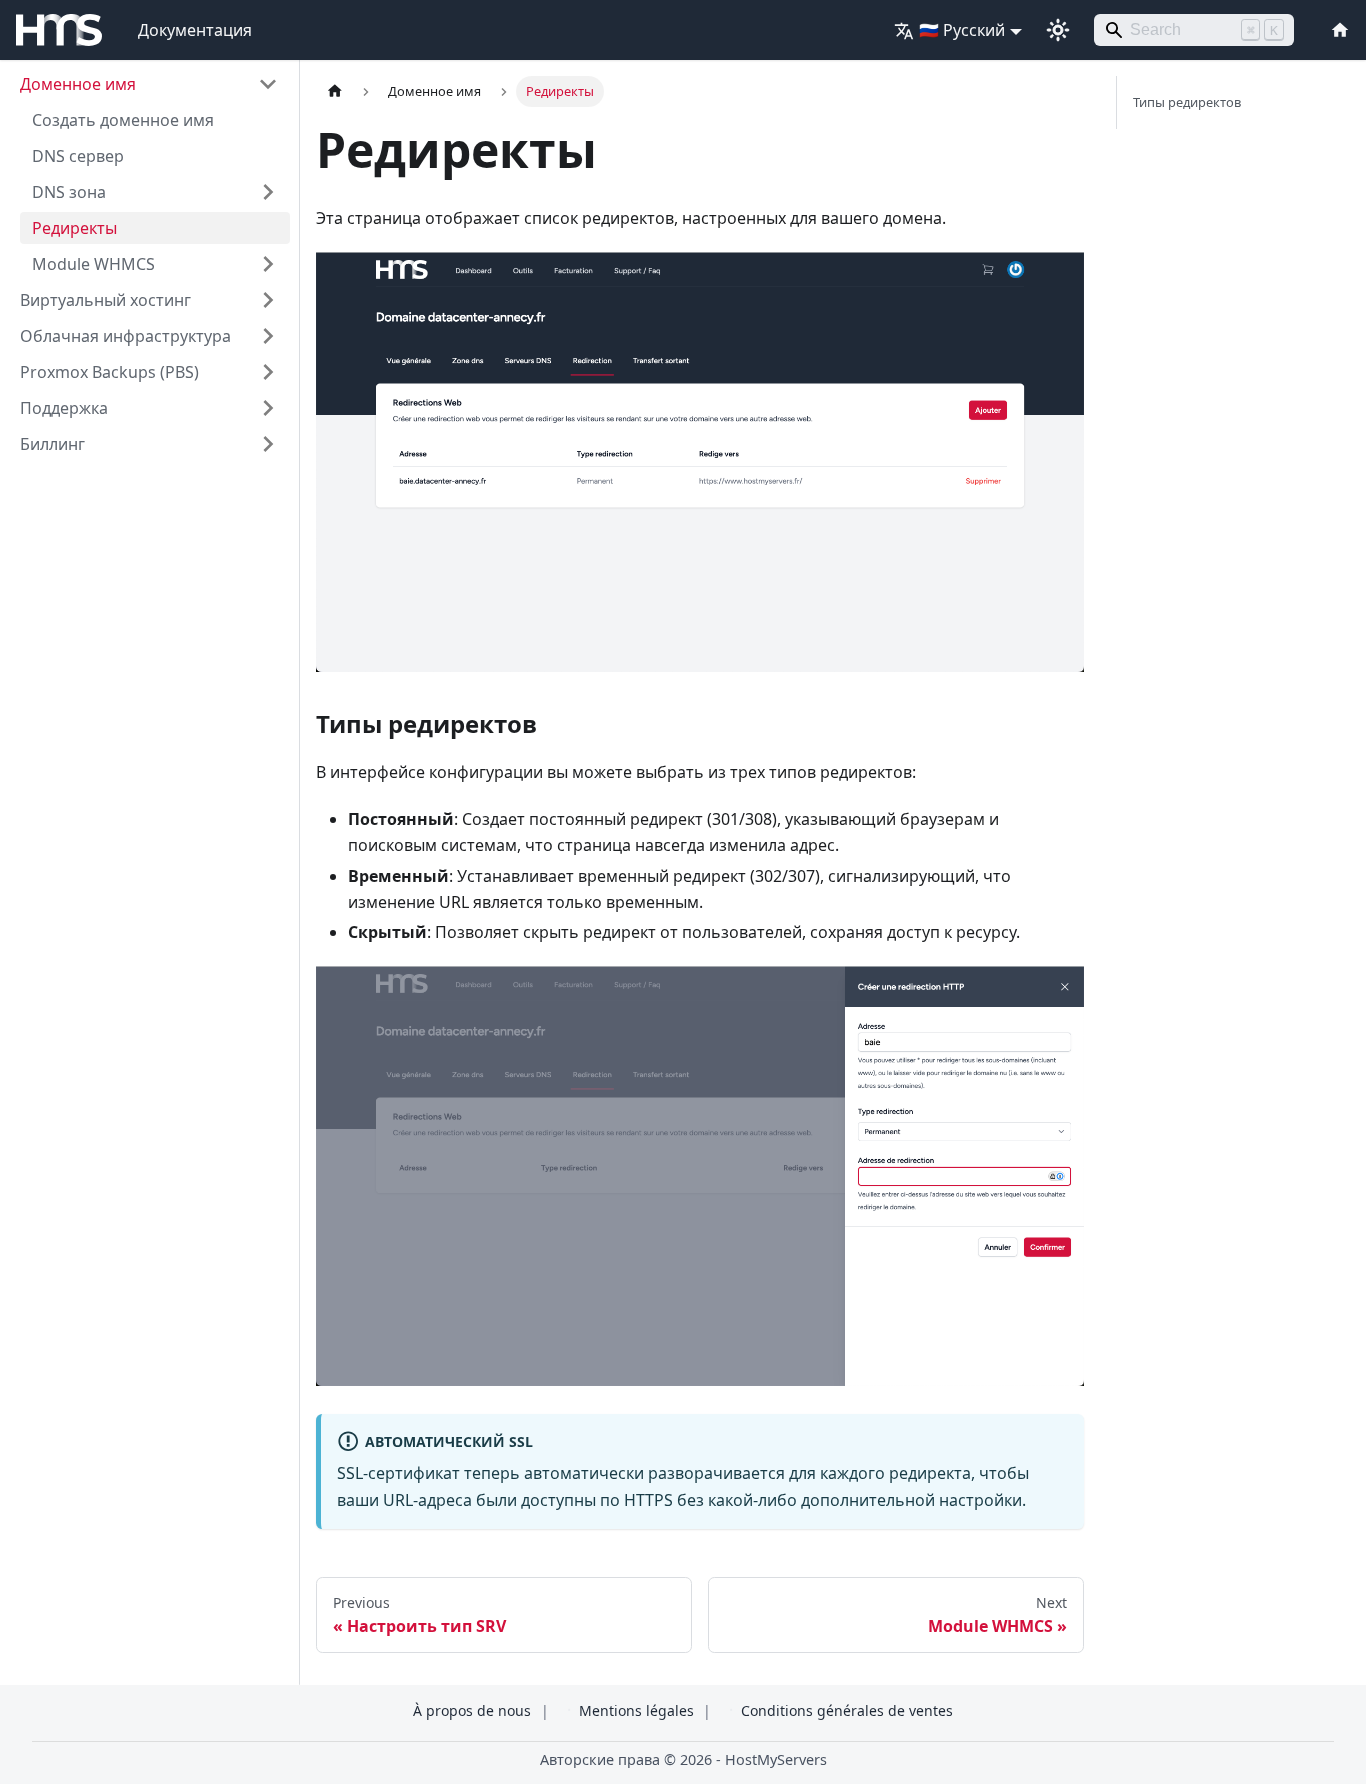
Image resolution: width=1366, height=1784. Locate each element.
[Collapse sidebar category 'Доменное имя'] (268, 84)
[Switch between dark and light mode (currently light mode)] (1058, 30)
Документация (195, 30)
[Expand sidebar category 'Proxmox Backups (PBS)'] (268, 372)
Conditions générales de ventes (847, 1710)
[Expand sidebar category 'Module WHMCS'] (268, 264)
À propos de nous (472, 1710)
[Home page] (335, 91)
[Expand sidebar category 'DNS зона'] (268, 192)
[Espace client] (1336, 30)
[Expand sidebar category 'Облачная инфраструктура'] (268, 336)
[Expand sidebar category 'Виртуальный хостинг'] (268, 300)
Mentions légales (636, 1710)
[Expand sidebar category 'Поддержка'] (268, 408)
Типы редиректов (1187, 102)
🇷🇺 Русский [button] (962, 30)
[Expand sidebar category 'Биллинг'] (268, 444)
